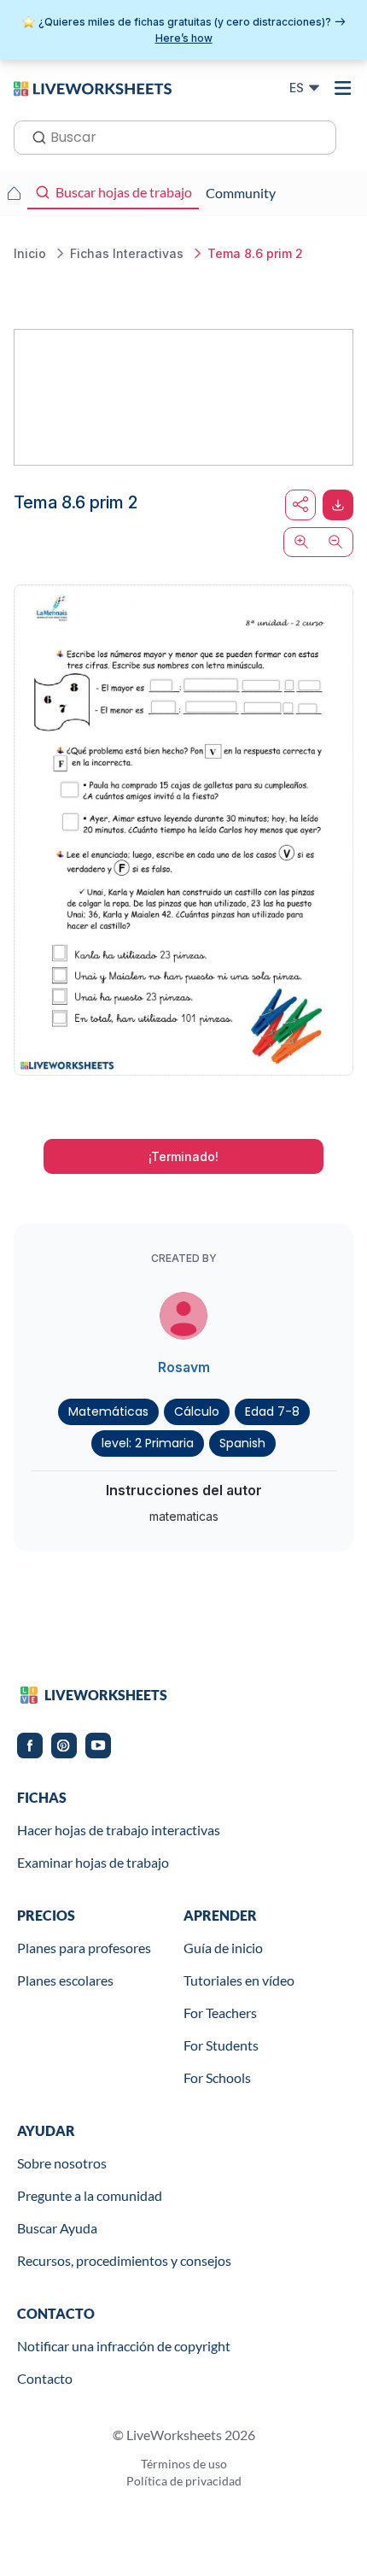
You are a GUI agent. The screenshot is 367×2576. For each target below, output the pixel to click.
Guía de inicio (223, 1948)
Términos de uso (184, 2464)
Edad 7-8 (272, 1411)
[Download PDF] (338, 505)
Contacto (45, 2378)
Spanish (242, 1443)
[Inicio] (93, 87)
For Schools (217, 2077)
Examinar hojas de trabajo (93, 1862)
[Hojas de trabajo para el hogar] (14, 193)
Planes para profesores (84, 1948)
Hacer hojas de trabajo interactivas (119, 1830)
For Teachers (220, 2013)
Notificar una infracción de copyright (124, 2346)
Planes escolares (65, 1980)
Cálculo (197, 1411)
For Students (221, 2045)
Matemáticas (108, 1411)
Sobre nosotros (62, 2163)
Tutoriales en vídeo (239, 1980)
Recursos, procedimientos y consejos (124, 2260)
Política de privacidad (184, 2481)
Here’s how (184, 38)
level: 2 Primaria (148, 1443)
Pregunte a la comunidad (90, 2195)
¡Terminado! (183, 1156)
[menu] (343, 88)
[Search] (34, 136)
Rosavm (184, 1367)
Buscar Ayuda (57, 2228)
